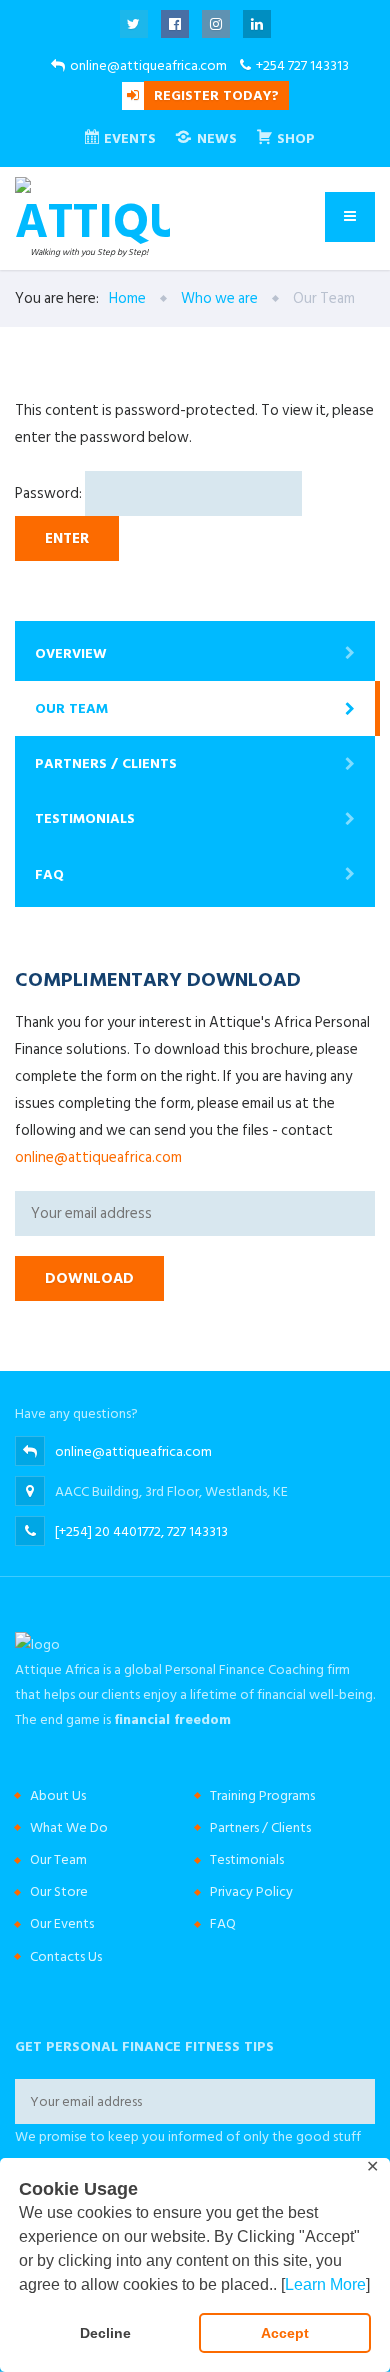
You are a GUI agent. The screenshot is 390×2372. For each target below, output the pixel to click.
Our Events (62, 1923)
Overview (71, 653)
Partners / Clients (106, 763)
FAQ (49, 874)
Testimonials (85, 818)
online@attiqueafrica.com (148, 65)
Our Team (71, 708)
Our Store (59, 1891)
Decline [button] (105, 2333)
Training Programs (262, 1795)
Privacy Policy (251, 1891)
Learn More (325, 2284)
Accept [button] (285, 2333)
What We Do (69, 1827)
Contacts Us (66, 1956)
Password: (50, 493)
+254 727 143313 (302, 65)
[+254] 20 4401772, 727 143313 (141, 1531)
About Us (58, 1795)
